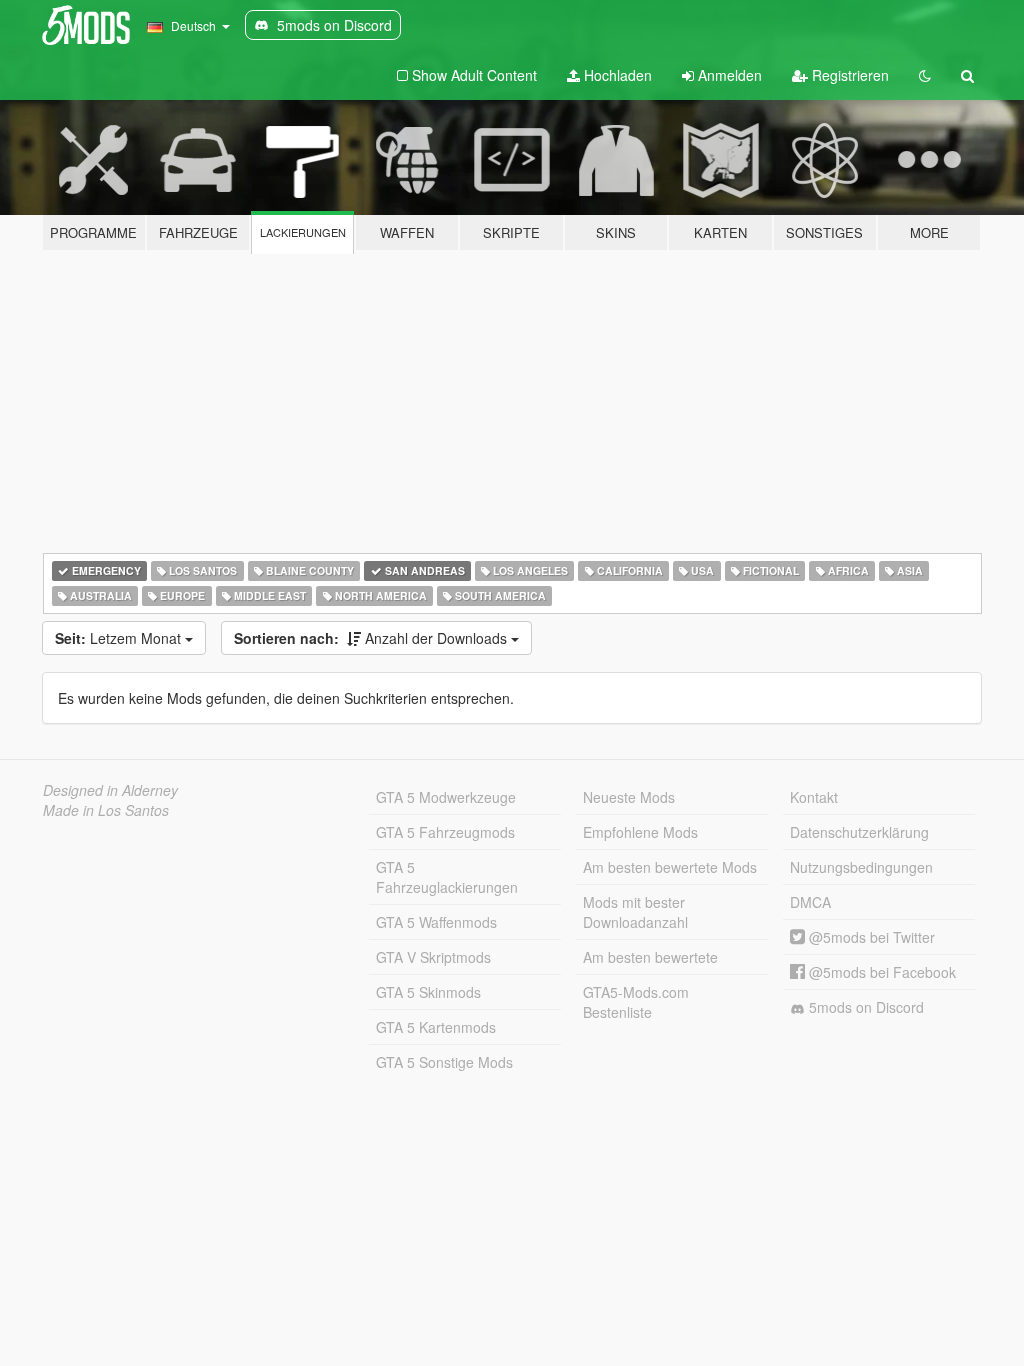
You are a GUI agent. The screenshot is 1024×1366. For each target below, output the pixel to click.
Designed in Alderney (110, 790)
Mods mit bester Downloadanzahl (635, 912)
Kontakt (814, 797)
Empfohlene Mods (640, 832)
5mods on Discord (864, 1007)
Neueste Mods (629, 797)
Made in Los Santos (106, 810)
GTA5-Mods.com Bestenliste (636, 1002)
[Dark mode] (925, 75)
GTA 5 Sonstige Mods (444, 1062)
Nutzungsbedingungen (861, 867)
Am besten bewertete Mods (670, 867)
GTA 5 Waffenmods (436, 922)
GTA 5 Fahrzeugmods (445, 832)
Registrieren (848, 75)
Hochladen (616, 75)
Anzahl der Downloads (372, 638)
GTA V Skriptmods (433, 957)
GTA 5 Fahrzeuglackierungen (447, 877)
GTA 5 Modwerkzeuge (446, 797)
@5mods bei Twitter (870, 937)
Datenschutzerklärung (859, 832)
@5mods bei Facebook (880, 972)
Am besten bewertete (650, 957)
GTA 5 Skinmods (428, 992)
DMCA (810, 902)
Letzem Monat (120, 638)
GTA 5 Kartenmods (436, 1027)
